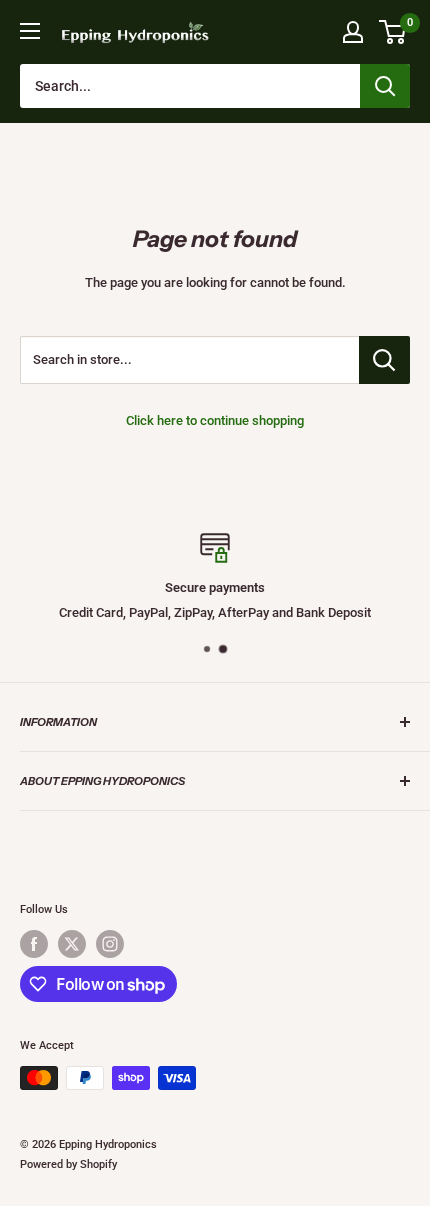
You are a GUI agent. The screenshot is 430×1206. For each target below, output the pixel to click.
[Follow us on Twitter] (72, 944)
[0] (393, 32)
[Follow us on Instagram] (110, 944)
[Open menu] (30, 31)
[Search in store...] (384, 360)
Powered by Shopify (68, 1164)
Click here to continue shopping (215, 420)
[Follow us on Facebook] (34, 944)
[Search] (385, 86)
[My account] (353, 32)
